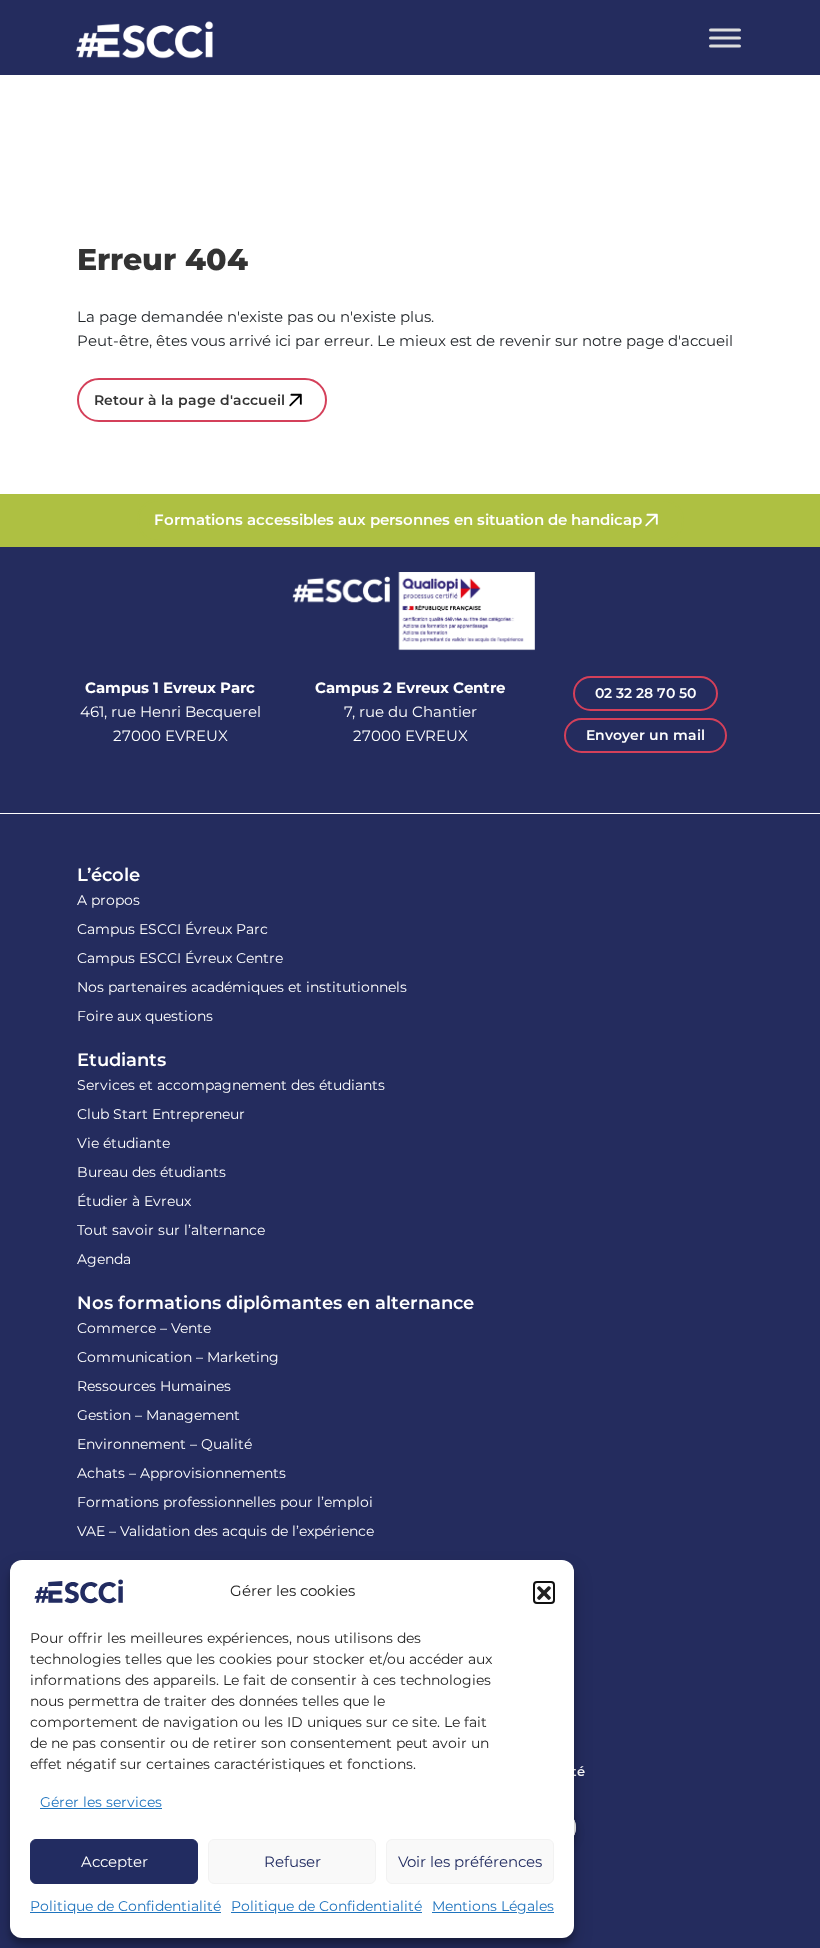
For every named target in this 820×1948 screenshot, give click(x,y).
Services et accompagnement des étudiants (231, 1085)
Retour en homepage (145, 42)
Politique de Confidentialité (125, 1906)
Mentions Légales (493, 1906)
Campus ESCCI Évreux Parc (172, 929)
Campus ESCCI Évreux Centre (180, 958)
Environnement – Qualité (164, 1444)
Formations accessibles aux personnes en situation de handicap (398, 519)
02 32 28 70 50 (645, 693)
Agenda (104, 1259)
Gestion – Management (158, 1415)
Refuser (292, 1861)
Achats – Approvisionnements (181, 1473)
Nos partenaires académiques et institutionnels (242, 987)
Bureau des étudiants (151, 1172)
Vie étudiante (123, 1143)
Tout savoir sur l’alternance (171, 1230)
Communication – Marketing (178, 1357)
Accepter (114, 1861)
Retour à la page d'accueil (189, 400)
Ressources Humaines (154, 1386)
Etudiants (121, 1060)
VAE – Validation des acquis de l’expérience (225, 1531)
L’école (108, 875)
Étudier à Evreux (134, 1201)
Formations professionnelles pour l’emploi (225, 1502)
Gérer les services (101, 1802)
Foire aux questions (145, 1016)
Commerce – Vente (144, 1328)
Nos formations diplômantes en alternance (275, 1303)
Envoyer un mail (645, 735)
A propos (108, 900)
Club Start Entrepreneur (161, 1114)
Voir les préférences (470, 1861)
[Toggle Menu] (725, 37)
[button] (544, 1592)
